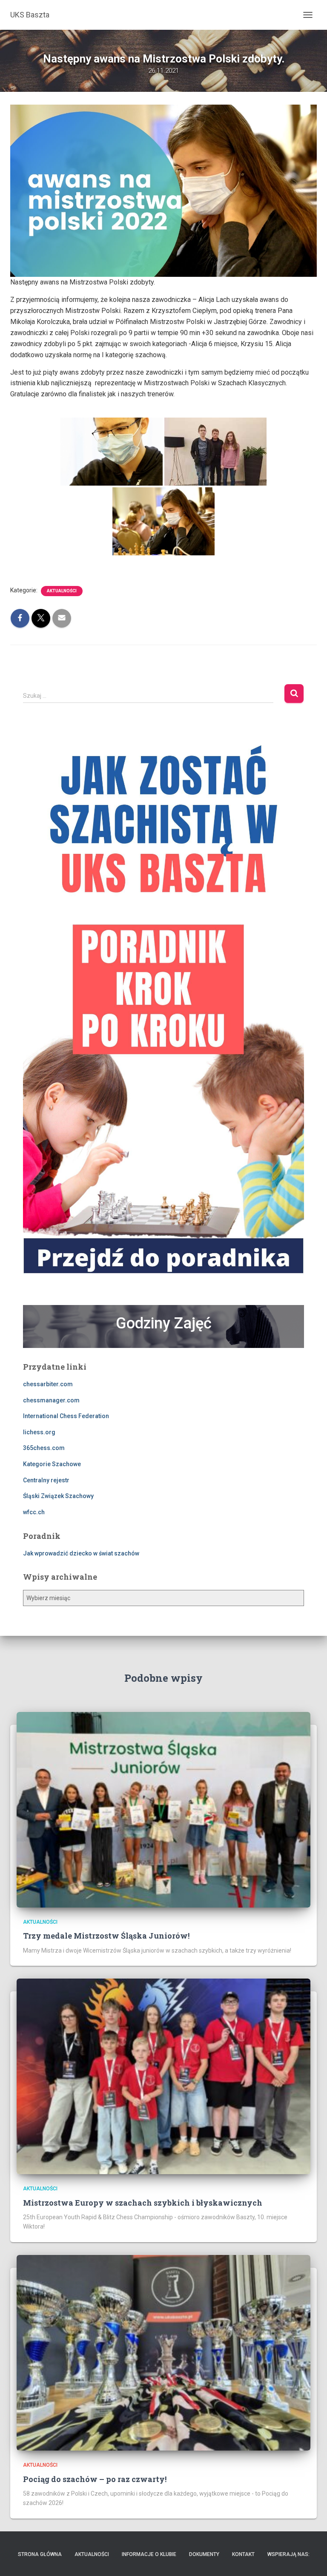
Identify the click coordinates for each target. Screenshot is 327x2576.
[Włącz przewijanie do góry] (310, 2559)
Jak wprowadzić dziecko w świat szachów (81, 1553)
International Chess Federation (66, 1416)
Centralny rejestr (46, 1480)
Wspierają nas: (288, 2554)
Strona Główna (40, 2554)
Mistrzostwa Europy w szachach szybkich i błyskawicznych (143, 2203)
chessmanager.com (51, 1400)
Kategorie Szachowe (52, 1464)
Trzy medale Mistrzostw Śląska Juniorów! (106, 1936)
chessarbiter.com (48, 1384)
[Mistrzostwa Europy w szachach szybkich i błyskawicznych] (163, 2076)
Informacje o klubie (149, 2554)
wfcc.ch (34, 1512)
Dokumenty (204, 2554)
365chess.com (44, 1448)
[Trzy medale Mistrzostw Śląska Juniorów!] (163, 1809)
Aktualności (62, 591)
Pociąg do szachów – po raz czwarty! (95, 2479)
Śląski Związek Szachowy (58, 1496)
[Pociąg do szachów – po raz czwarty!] (163, 2352)
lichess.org (39, 1432)
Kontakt (243, 2554)
